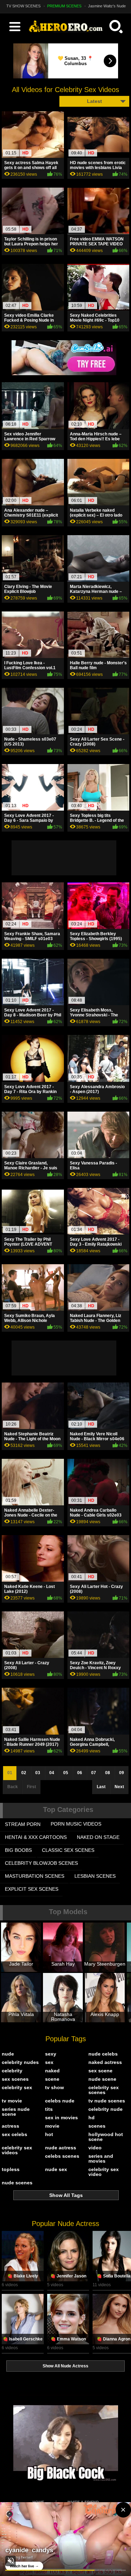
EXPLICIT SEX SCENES (32, 1889)
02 (24, 1773)
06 (80, 1773)
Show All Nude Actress (65, 2366)
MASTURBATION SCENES (35, 1876)
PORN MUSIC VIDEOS (76, 1824)
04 (52, 1773)
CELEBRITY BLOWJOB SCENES (41, 1863)
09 (122, 1773)
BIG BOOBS (18, 1850)
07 (94, 1773)
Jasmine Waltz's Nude (107, 6)
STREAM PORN (23, 1824)
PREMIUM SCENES (64, 6)
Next (119, 1787)
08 (108, 1773)
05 (66, 1773)
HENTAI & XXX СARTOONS (36, 1837)
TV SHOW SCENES (23, 6)
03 (38, 1773)
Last (101, 1787)
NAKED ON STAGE (98, 1837)
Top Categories (68, 1809)
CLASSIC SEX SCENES (68, 1850)
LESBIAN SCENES (95, 1876)
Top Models (68, 1912)
